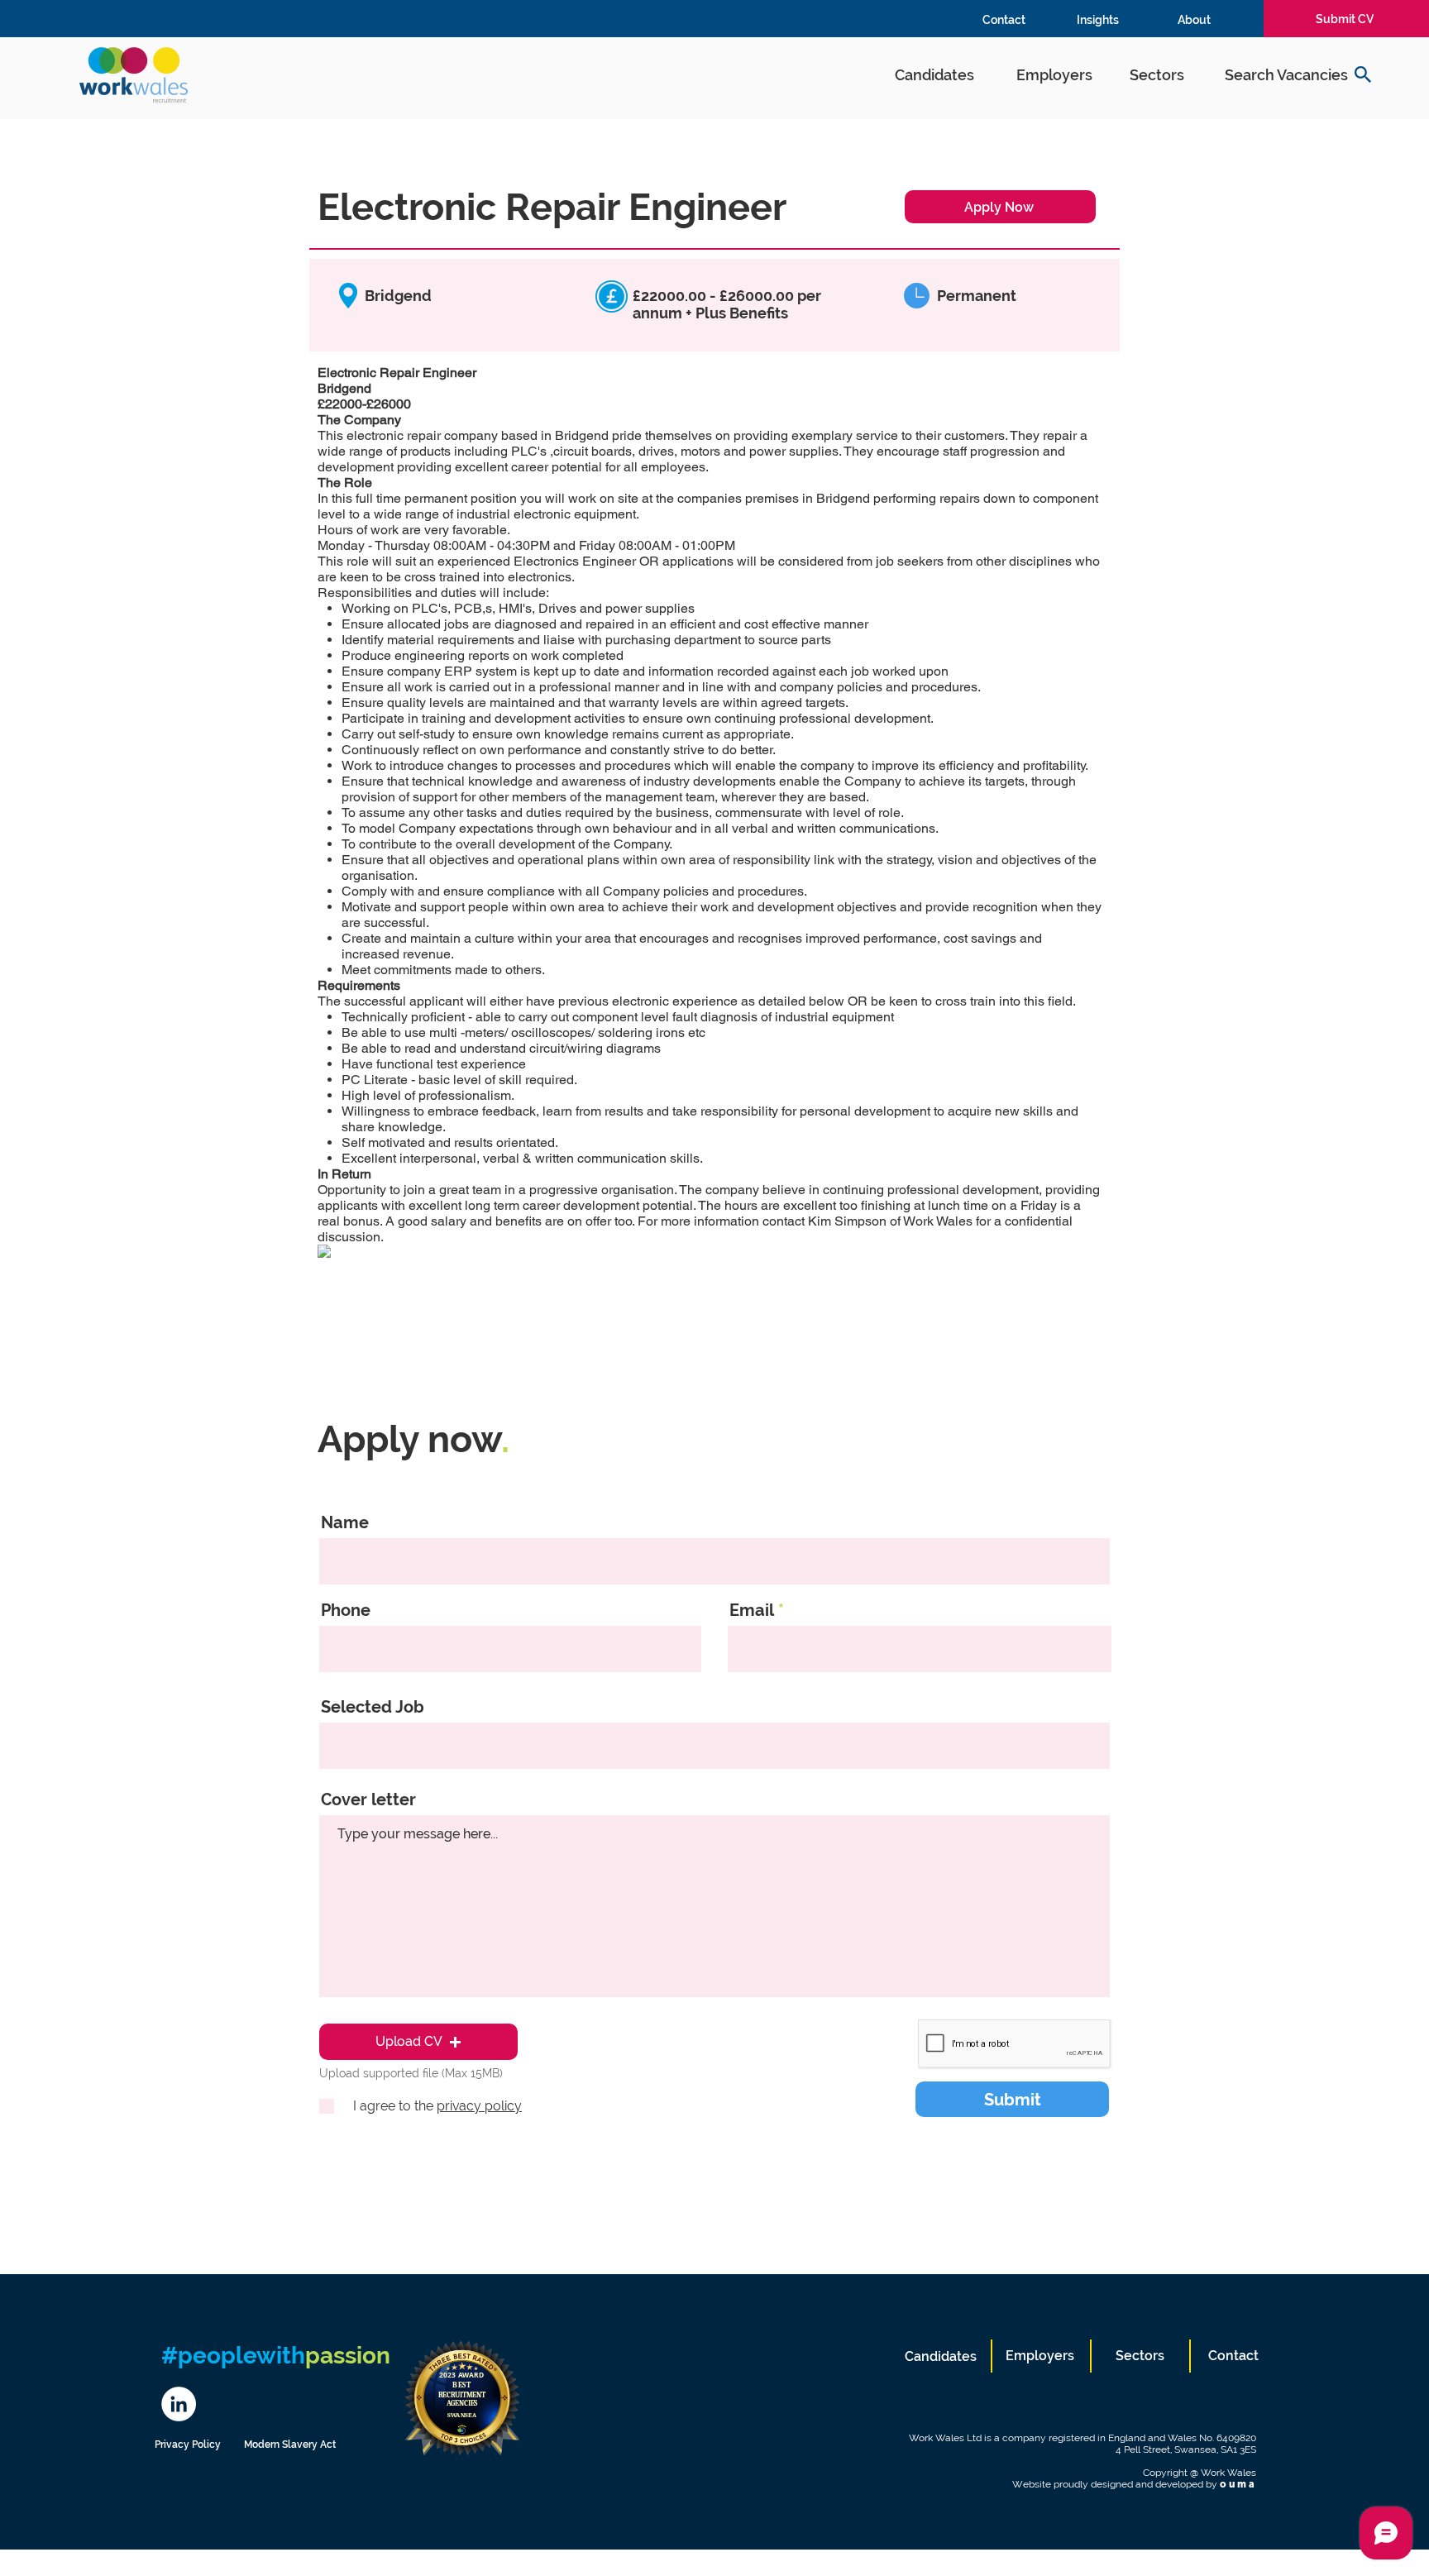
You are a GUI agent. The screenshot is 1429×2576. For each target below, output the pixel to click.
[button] (418, 2042)
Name (345, 1522)
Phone (346, 1610)
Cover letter (368, 1799)
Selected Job (373, 1707)
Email (752, 1610)
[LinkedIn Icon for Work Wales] (179, 2404)
